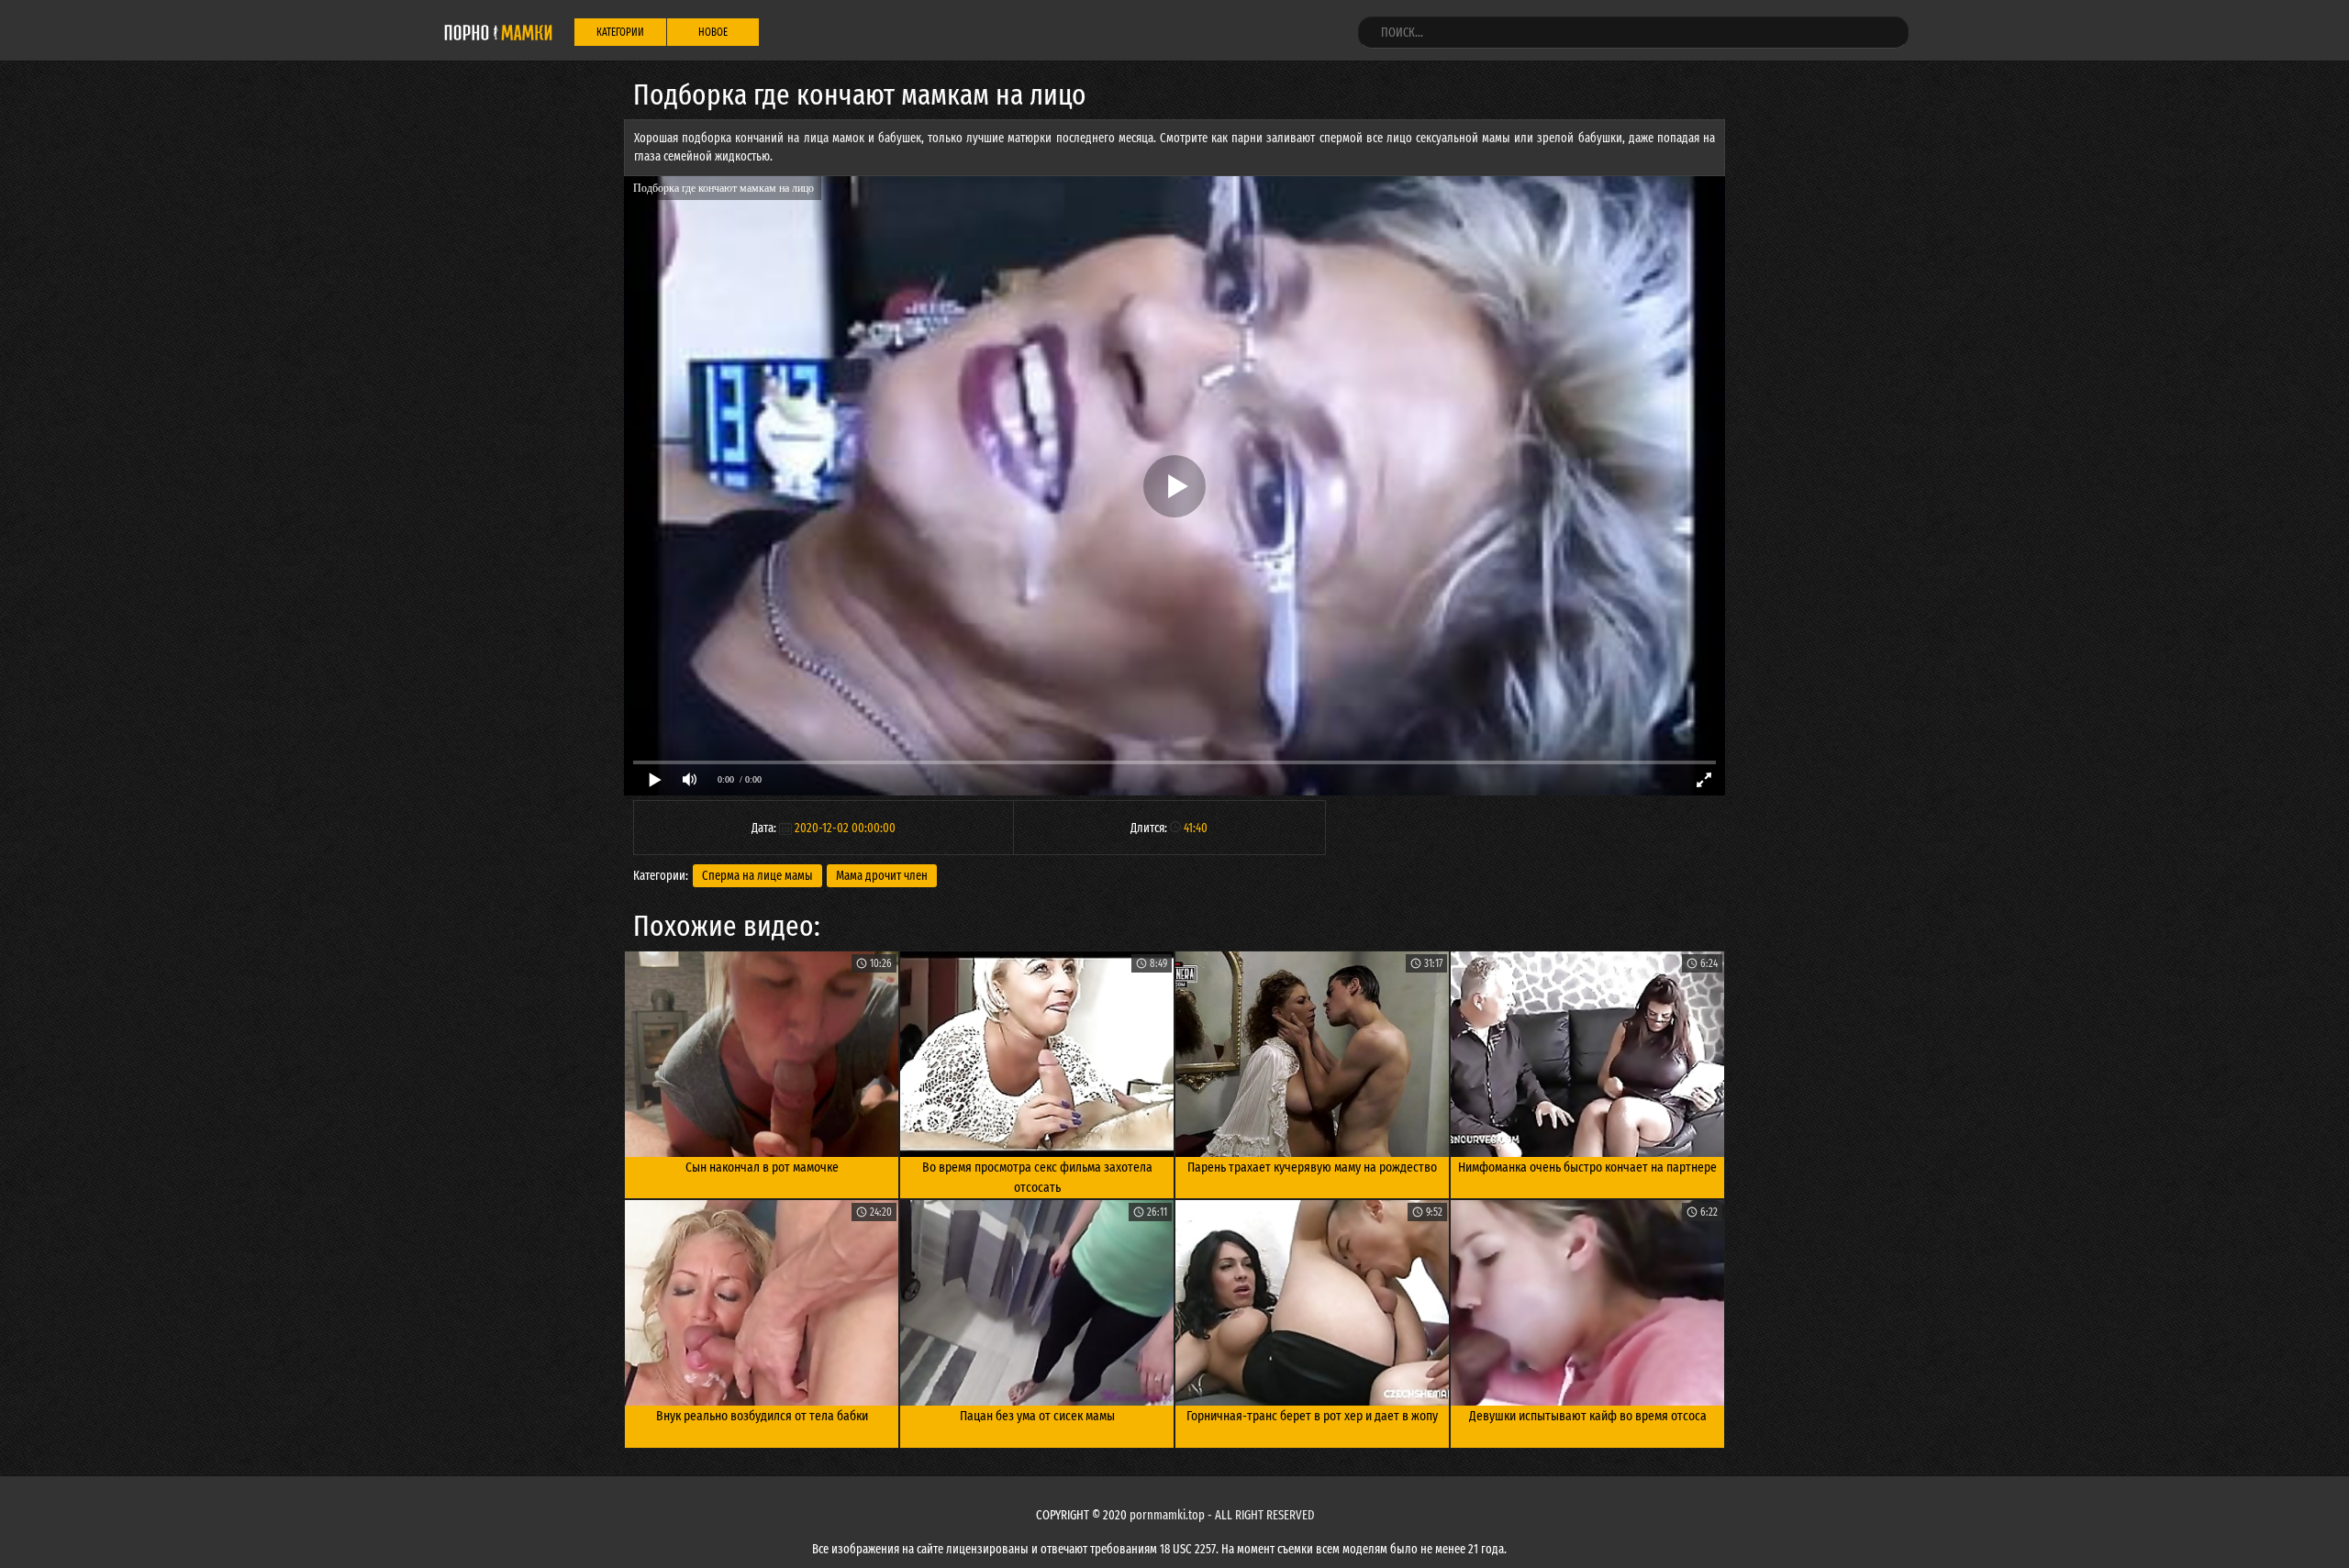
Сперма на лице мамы (757, 876)
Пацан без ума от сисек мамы (1037, 1416)
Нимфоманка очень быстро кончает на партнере (1587, 1167)
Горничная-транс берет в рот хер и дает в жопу (1312, 1416)
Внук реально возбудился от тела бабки (762, 1416)
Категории (620, 32)
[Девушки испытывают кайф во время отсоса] (1587, 1303)
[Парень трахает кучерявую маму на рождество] (1312, 1054)
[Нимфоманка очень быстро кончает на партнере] (1587, 1054)
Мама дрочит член (882, 876)
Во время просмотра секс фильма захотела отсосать (1037, 1178)
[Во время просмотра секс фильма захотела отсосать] (1037, 1054)
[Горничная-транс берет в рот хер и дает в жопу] (1312, 1303)
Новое (713, 32)
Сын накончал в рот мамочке (762, 1167)
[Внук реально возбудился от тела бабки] (762, 1303)
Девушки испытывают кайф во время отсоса (1588, 1416)
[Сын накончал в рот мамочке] (762, 1054)
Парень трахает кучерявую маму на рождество (1312, 1167)
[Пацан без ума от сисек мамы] (1037, 1303)
